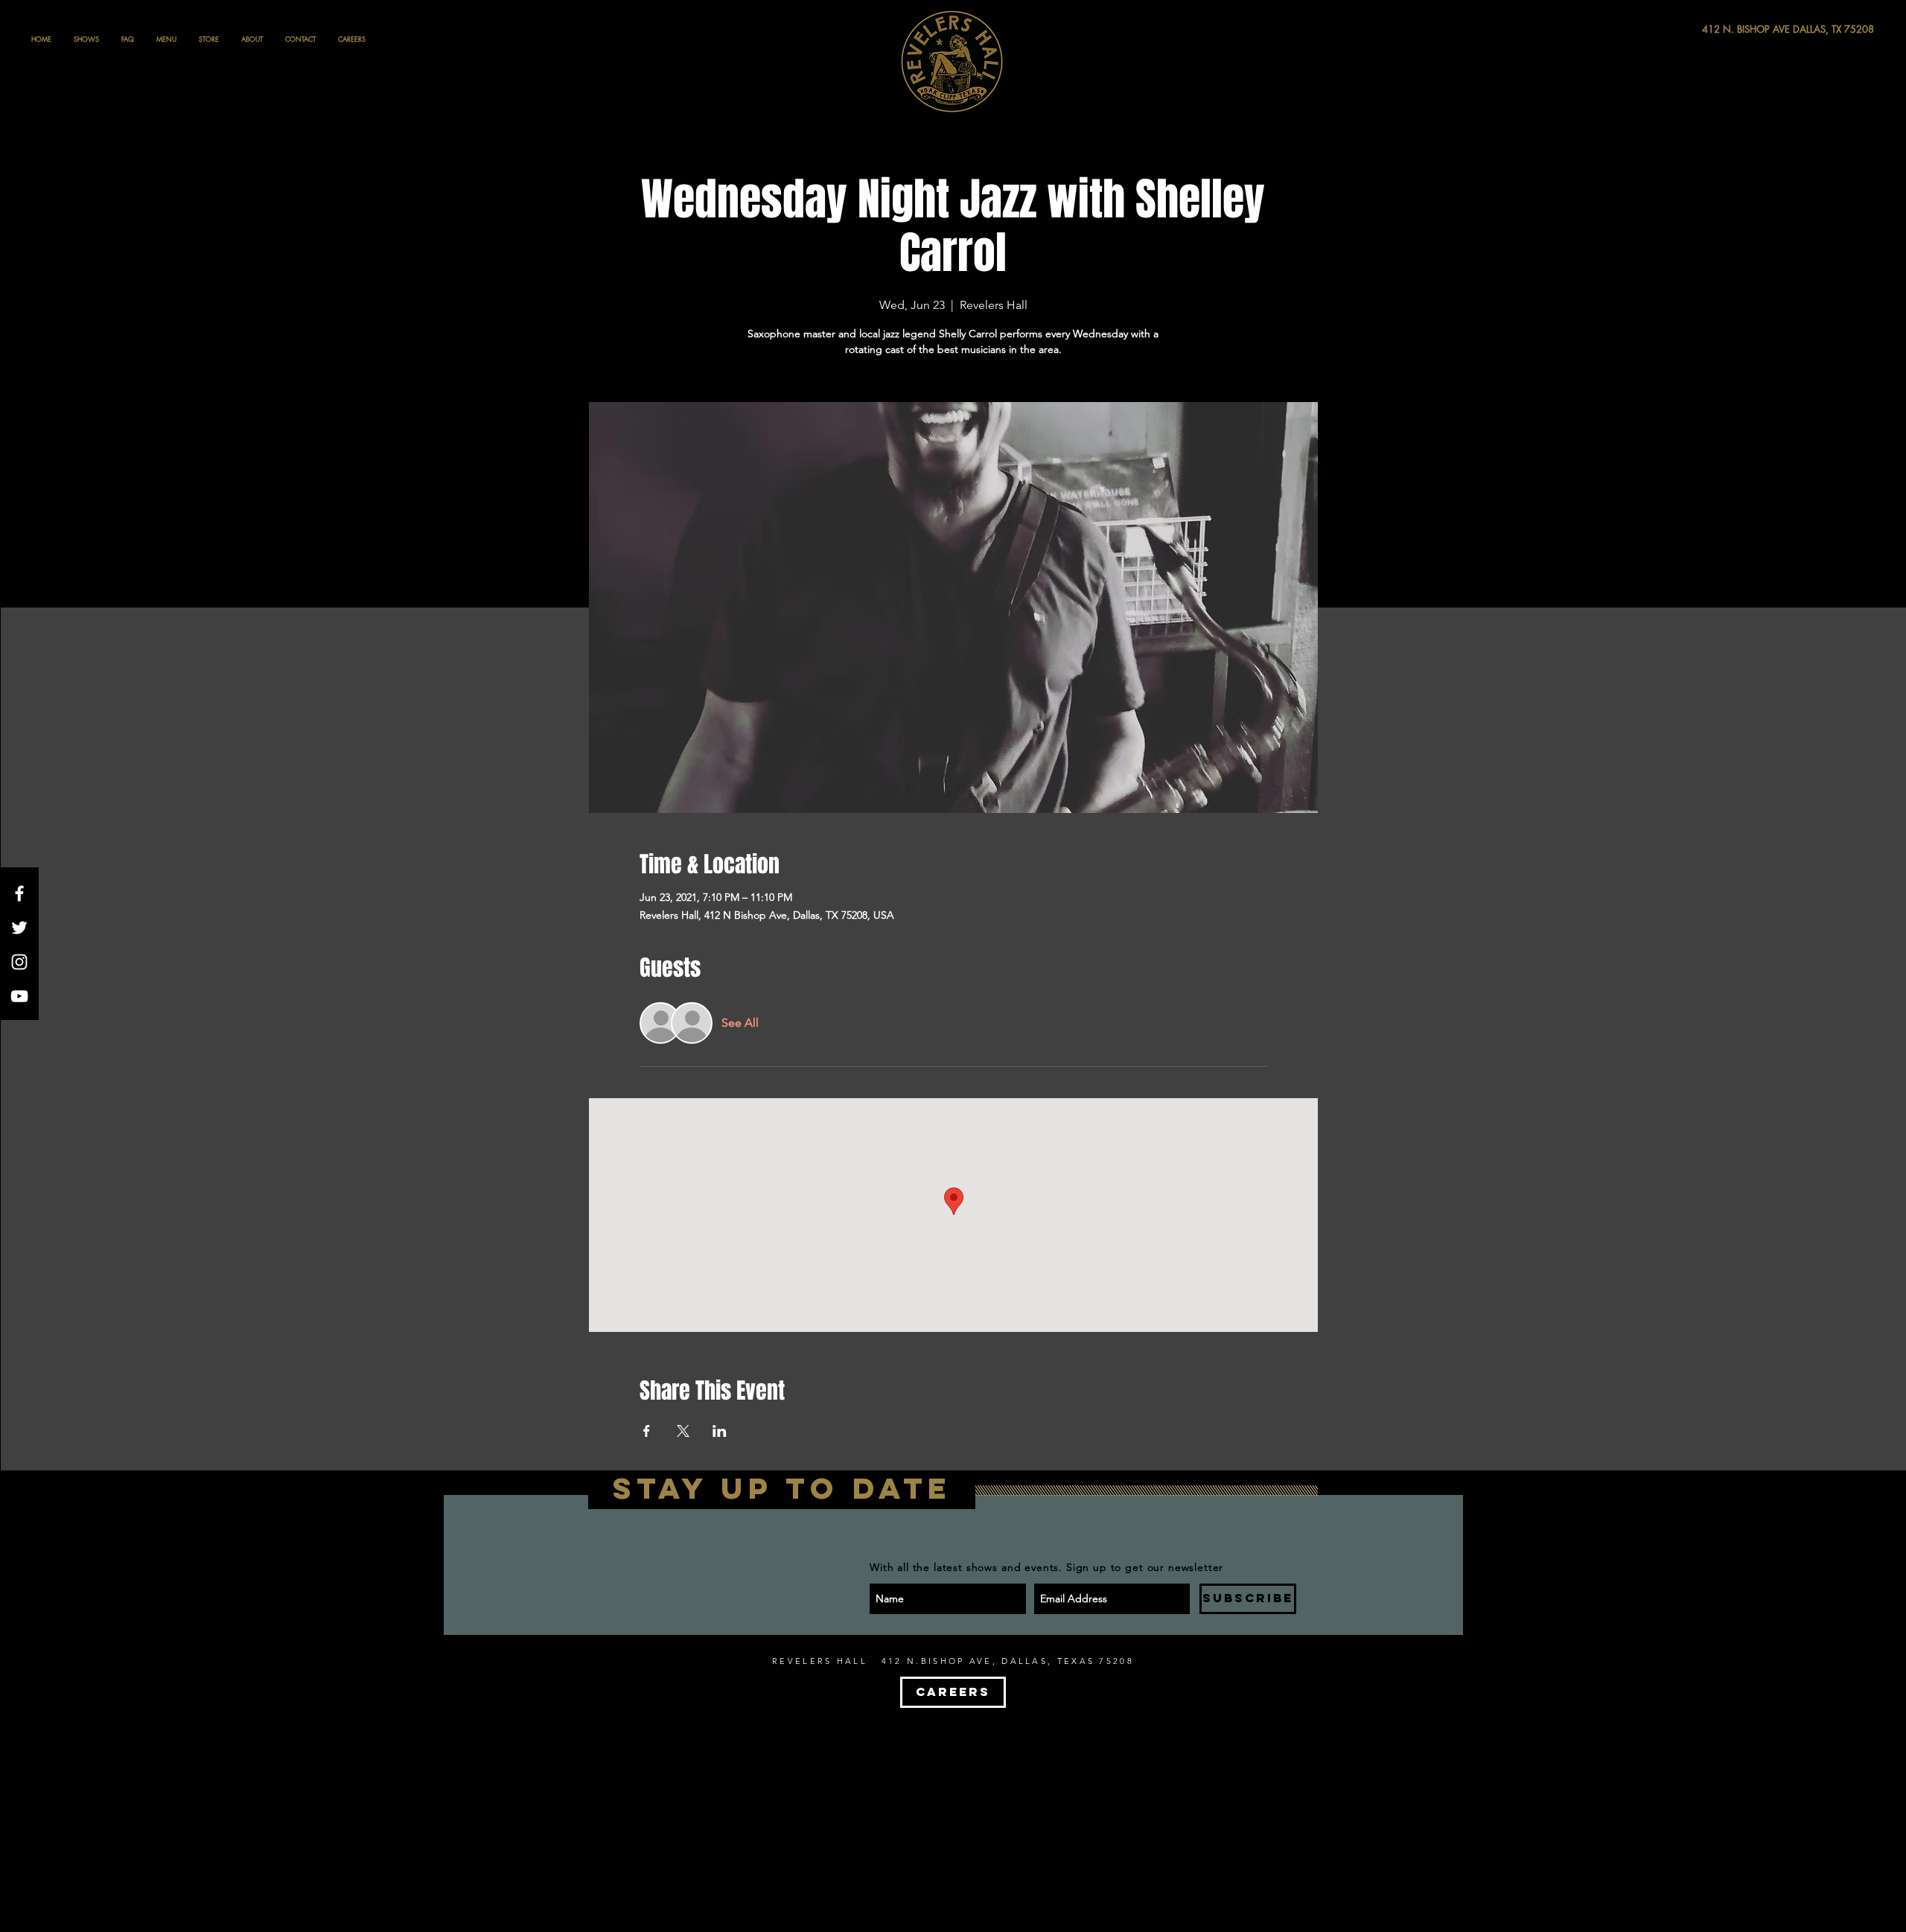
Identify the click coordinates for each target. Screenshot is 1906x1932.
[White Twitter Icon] (19, 928)
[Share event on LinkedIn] (720, 1431)
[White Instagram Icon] (19, 962)
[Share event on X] (683, 1431)
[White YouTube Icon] (19, 996)
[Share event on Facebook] (647, 1431)
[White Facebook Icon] (19, 893)
